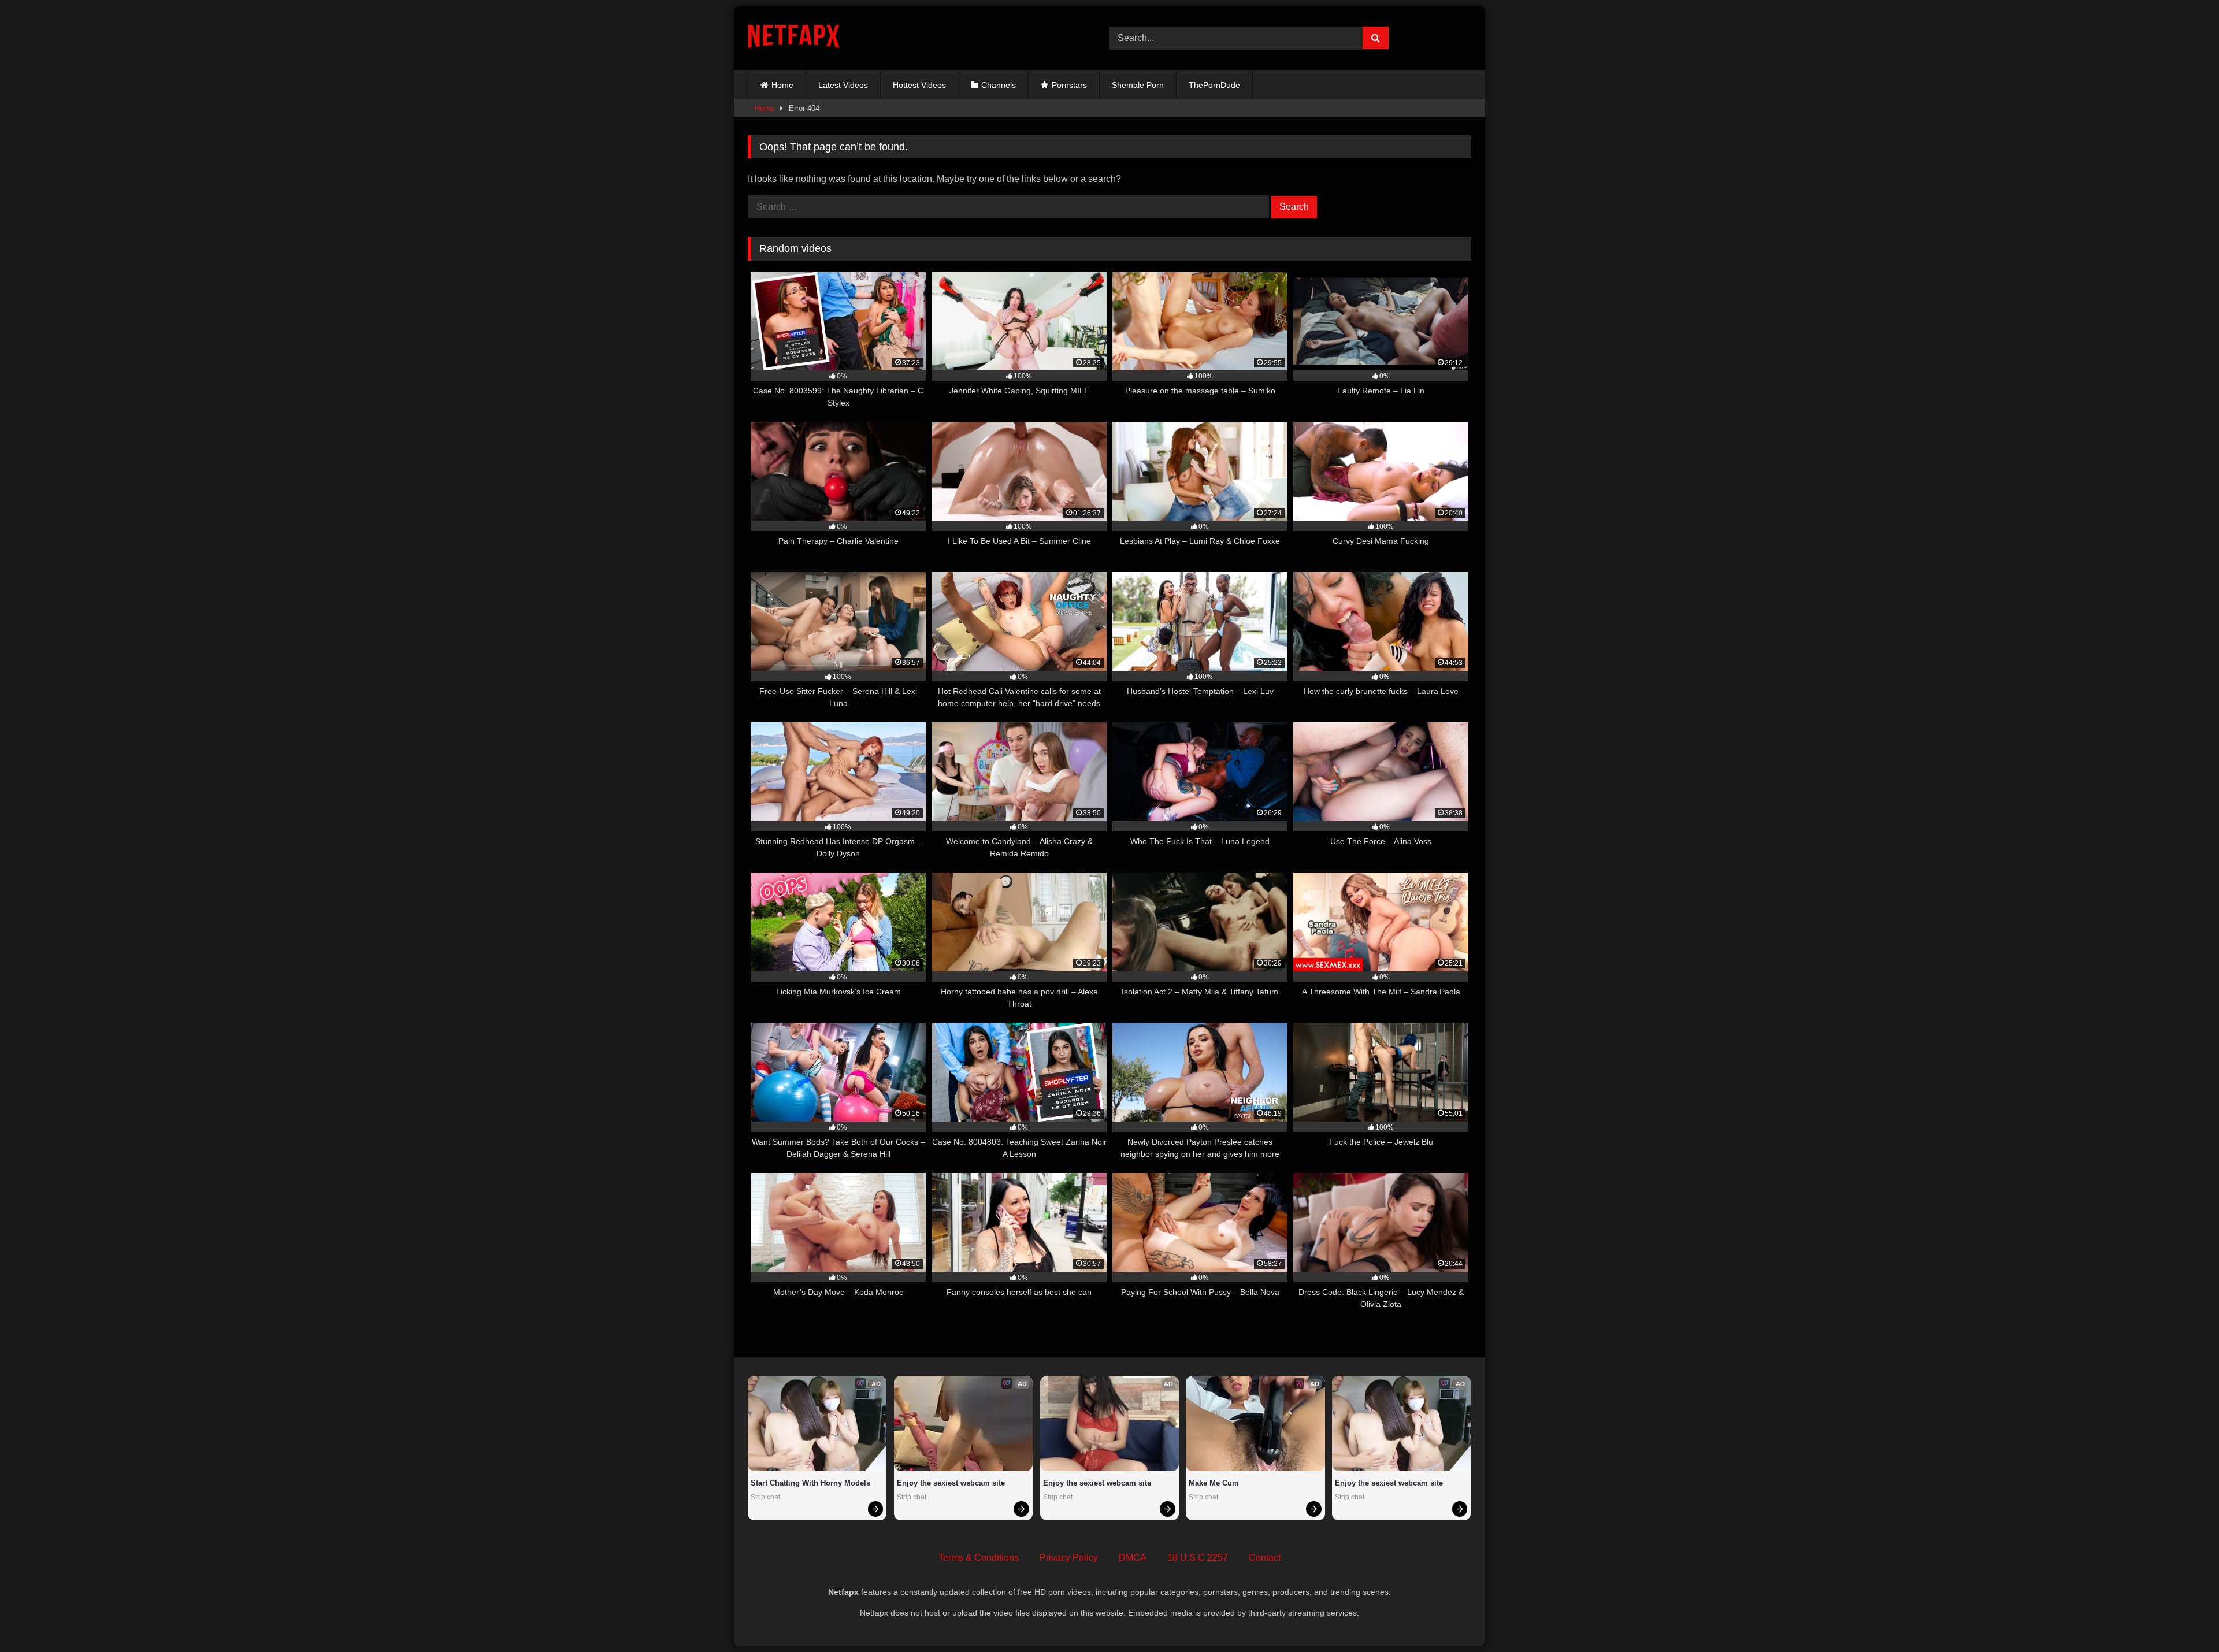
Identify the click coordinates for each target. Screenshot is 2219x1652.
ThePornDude (1214, 85)
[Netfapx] (794, 38)
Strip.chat (765, 1497)
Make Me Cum (1214, 1483)
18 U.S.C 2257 (1198, 1558)
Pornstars (1069, 85)
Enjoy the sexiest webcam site (951, 1483)
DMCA (1133, 1558)
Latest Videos (843, 85)
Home (782, 85)
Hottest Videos (919, 85)
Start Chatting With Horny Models (810, 1483)
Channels (999, 85)
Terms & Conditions (979, 1558)
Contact (1265, 1558)
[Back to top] (2183, 1618)
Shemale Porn (1138, 85)
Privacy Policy (1069, 1558)
